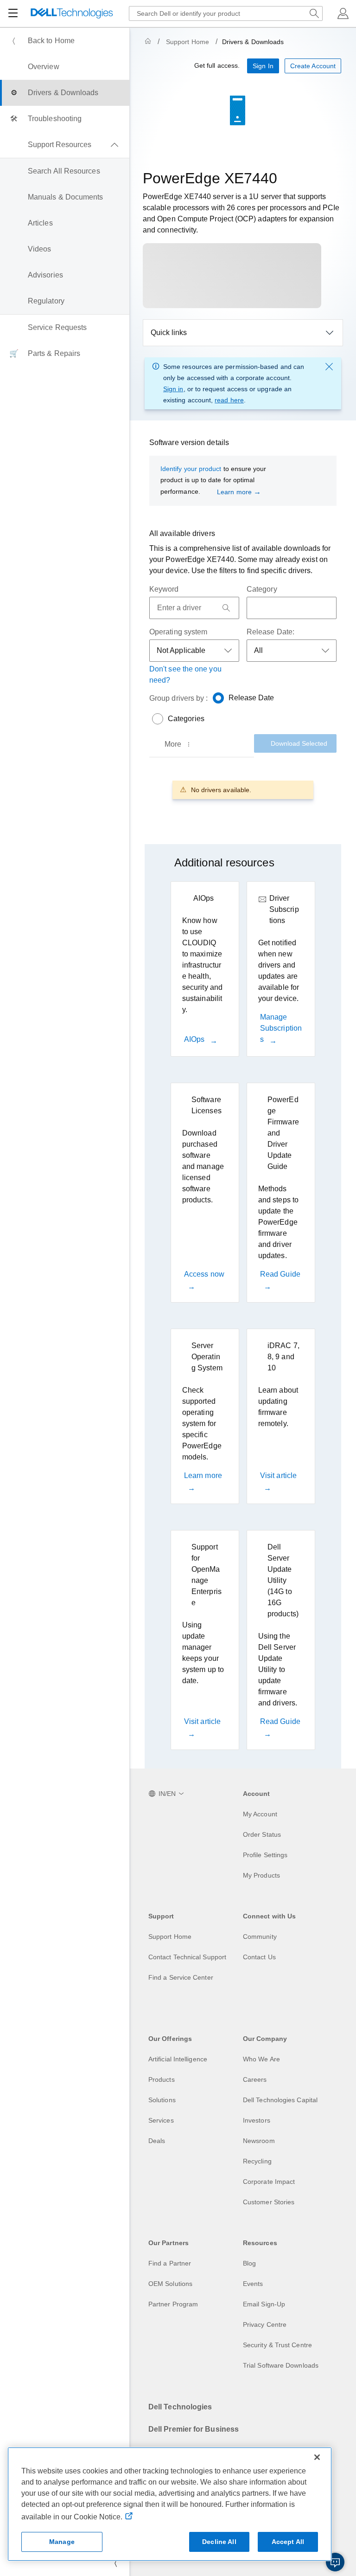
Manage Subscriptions (281, 1028)
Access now (204, 1274)
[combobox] (226, 13)
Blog (249, 2263)
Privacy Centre (265, 2324)
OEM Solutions (170, 2284)
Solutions (162, 2100)
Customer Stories (269, 2202)
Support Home (188, 42)
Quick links (169, 332)
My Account (260, 1814)
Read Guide (280, 1274)
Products (162, 2079)
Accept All (288, 2542)
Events (253, 2284)
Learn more (234, 492)
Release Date (251, 698)
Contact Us (259, 1957)
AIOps (195, 1039)
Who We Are (261, 2059)
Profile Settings (265, 1855)
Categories (186, 719)
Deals (157, 2141)
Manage (62, 2542)
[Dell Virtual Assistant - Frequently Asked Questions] (335, 2562)
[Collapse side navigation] (115, 2563)
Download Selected (299, 743)
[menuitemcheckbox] (65, 145)
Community (260, 1937)
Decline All (219, 2542)
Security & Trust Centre (277, 2345)
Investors (257, 2120)
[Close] (317, 2457)
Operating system (178, 632)
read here (229, 400)
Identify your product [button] (191, 469)
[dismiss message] (329, 367)
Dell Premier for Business (194, 2429)
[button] (343, 13)
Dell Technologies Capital (280, 2100)
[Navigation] (13, 13)
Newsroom (259, 2141)
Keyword (164, 589)
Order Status (262, 1834)
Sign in (173, 389)
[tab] (178, 744)
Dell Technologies (180, 2407)
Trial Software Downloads (281, 2365)
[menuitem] (65, 41)
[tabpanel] (243, 790)
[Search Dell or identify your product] (314, 13)
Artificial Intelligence (178, 2059)
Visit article (278, 1475)
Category (262, 589)
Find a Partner (170, 2263)
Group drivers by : (178, 698)
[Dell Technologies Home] (72, 14)
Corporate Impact (269, 2182)
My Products (261, 1875)
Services (161, 2120)
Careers (255, 2079)
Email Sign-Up (264, 2304)
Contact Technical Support (187, 1957)
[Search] (226, 608)
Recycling (257, 2161)
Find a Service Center (181, 1977)
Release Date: (270, 632)
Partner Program (173, 2304)
